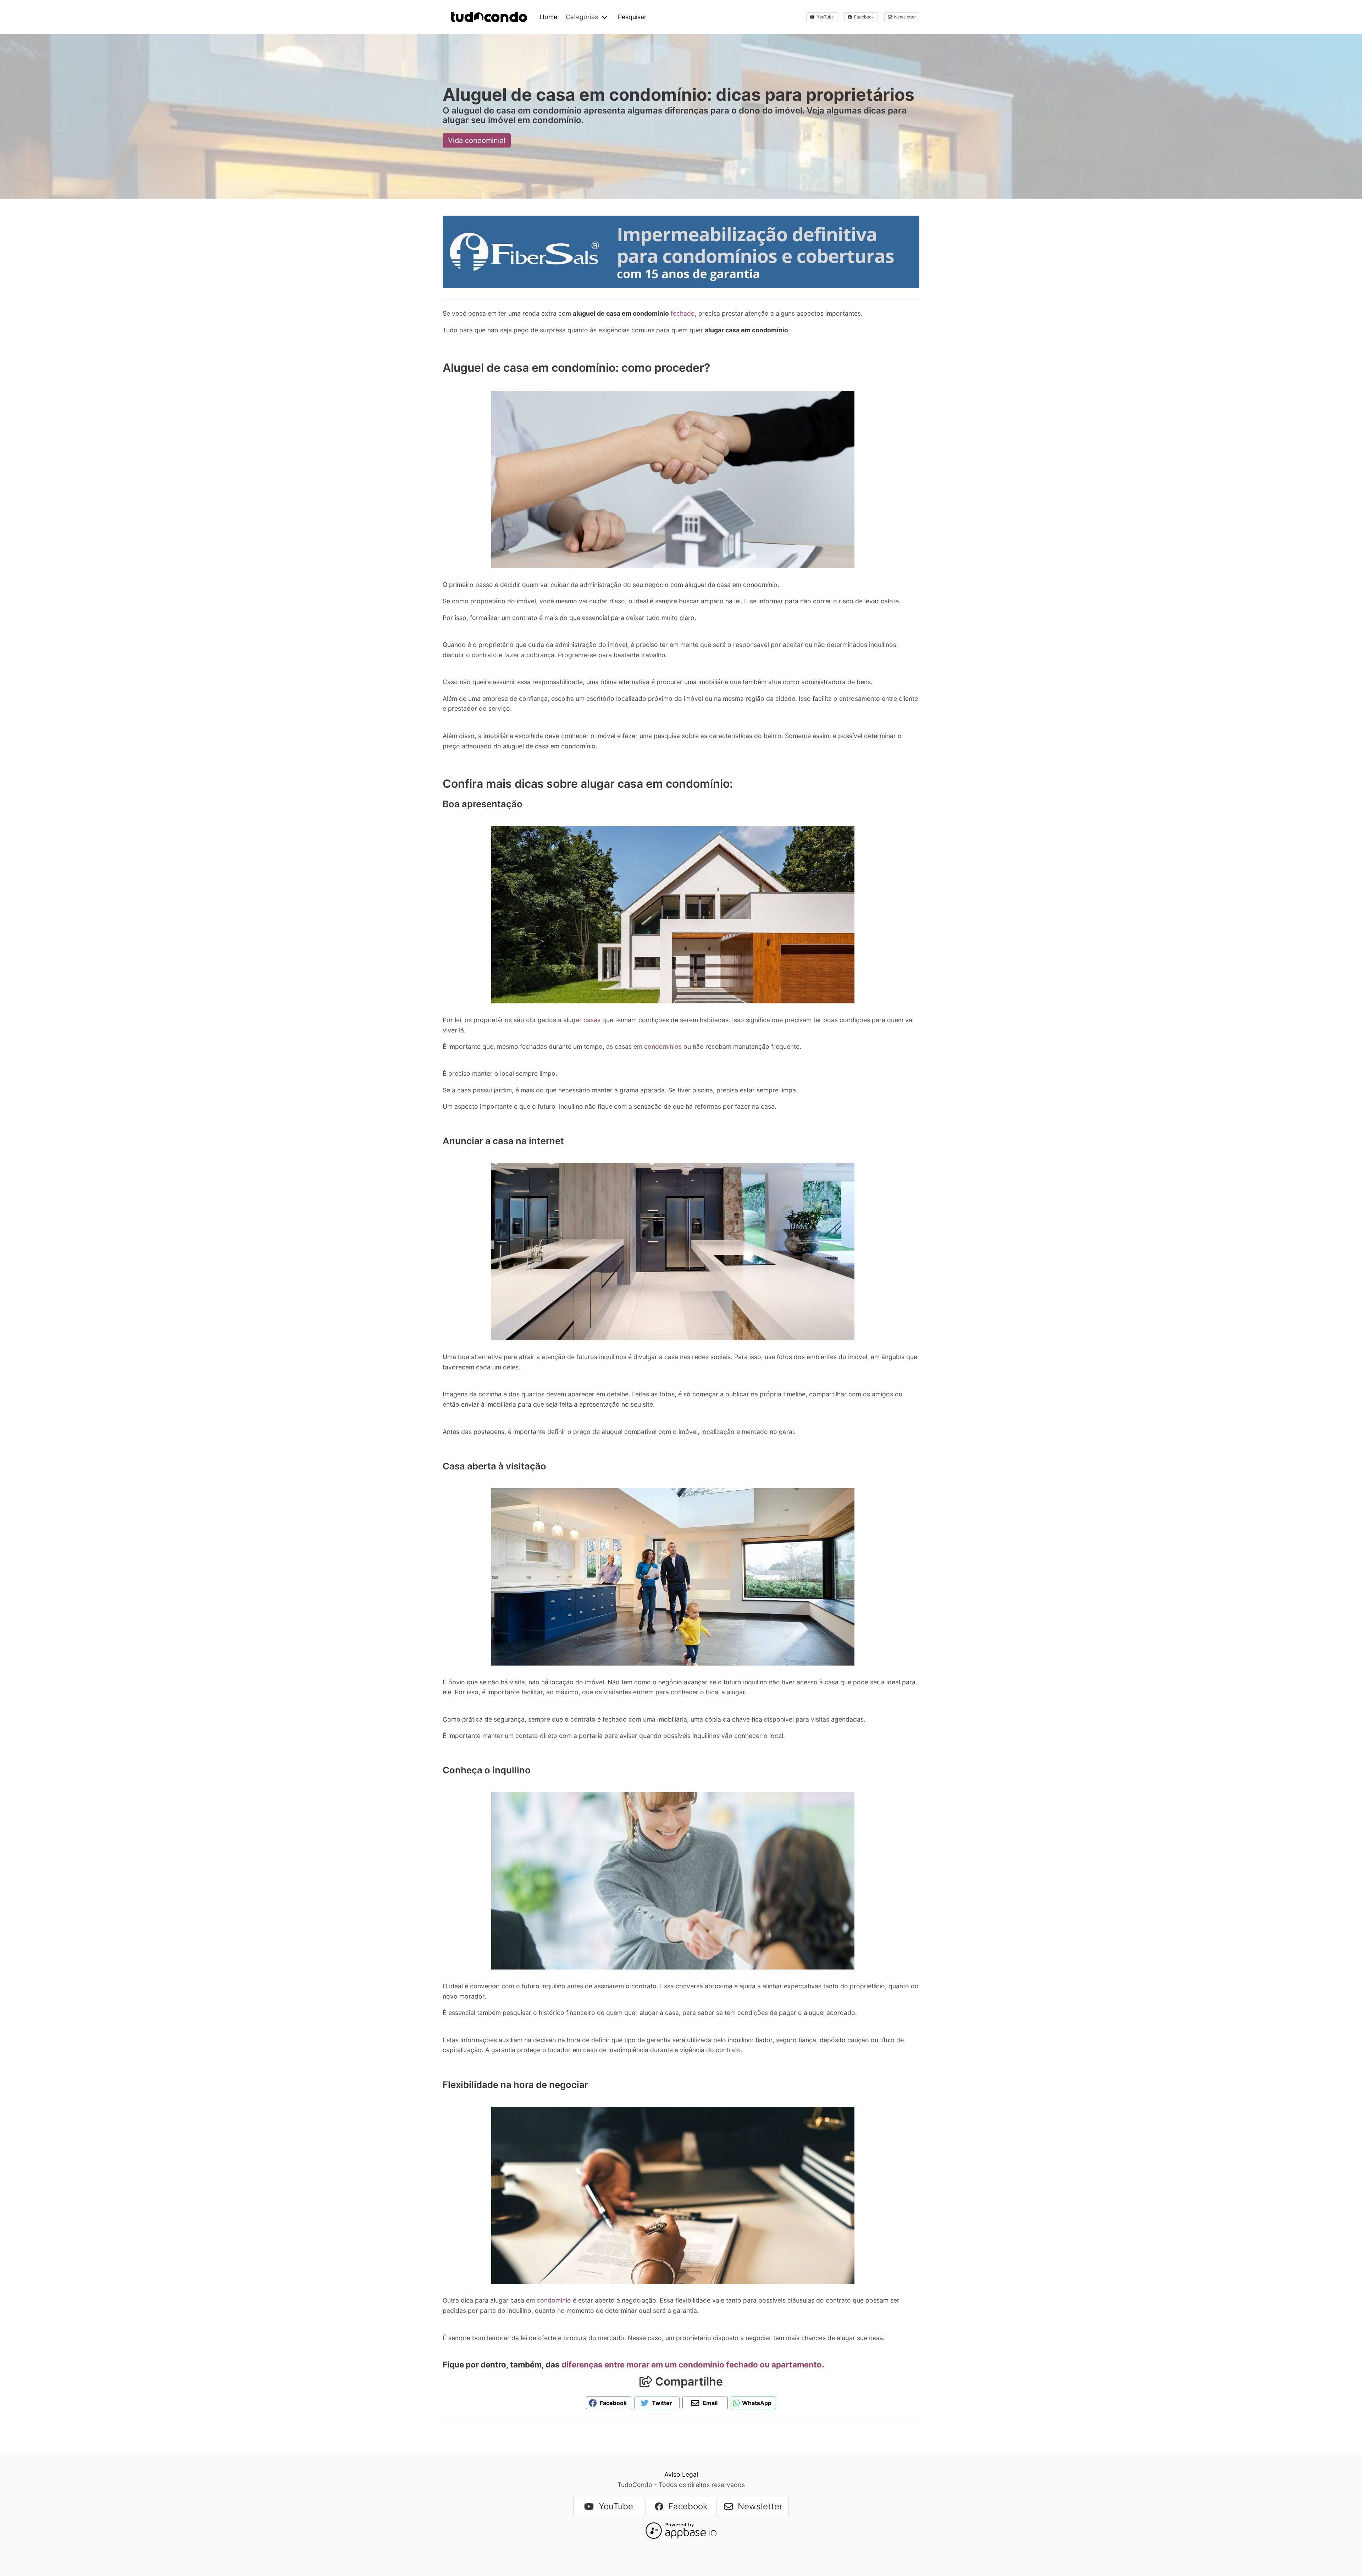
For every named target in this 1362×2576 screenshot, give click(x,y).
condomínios (663, 1046)
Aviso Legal (681, 2474)
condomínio (555, 2300)
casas (592, 1020)
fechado (683, 313)
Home (549, 17)
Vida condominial (477, 140)
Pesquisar (632, 17)
